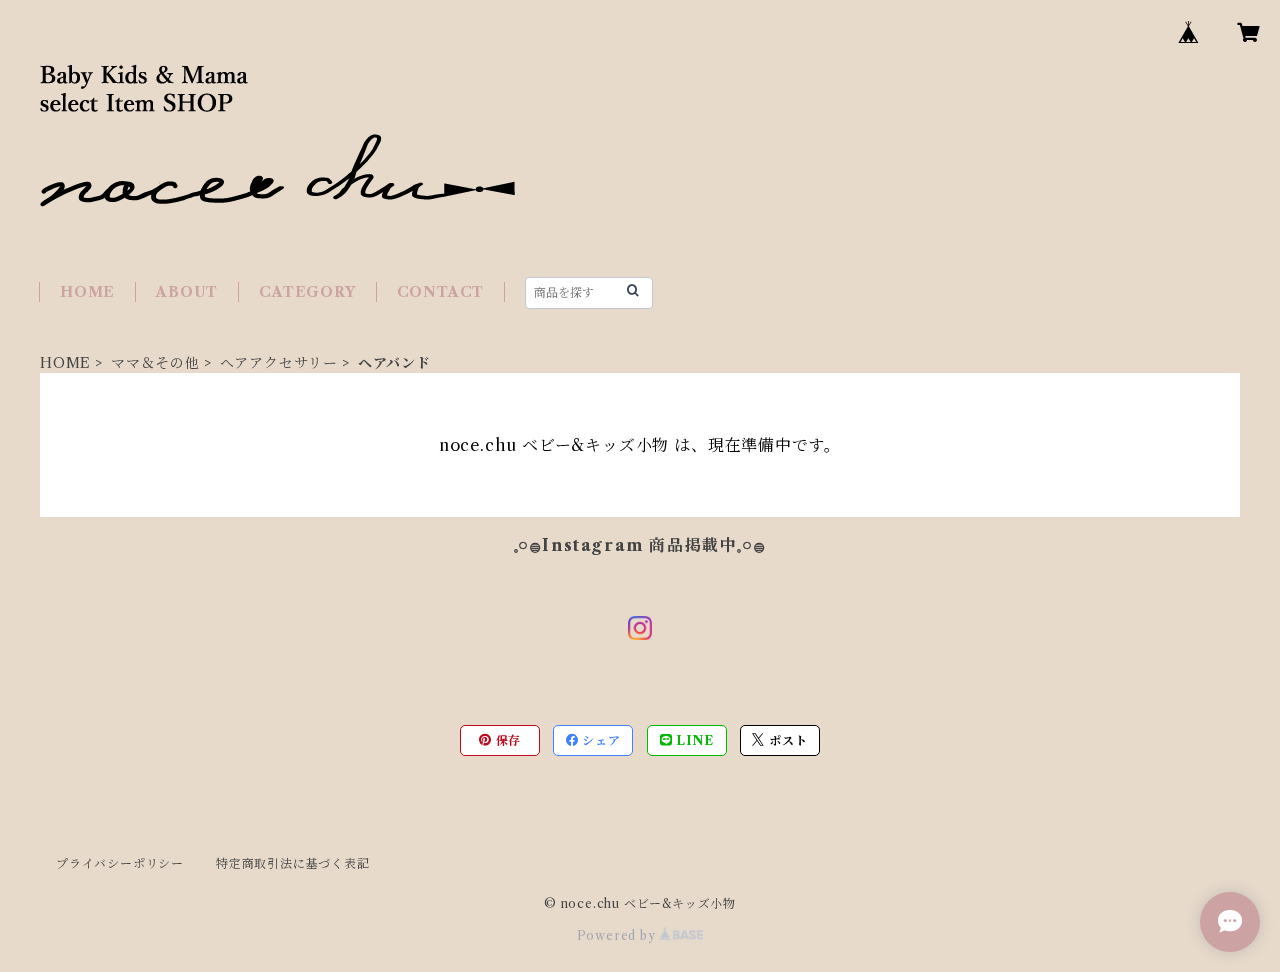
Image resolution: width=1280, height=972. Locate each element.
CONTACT (441, 292)
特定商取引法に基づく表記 (293, 863)
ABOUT (187, 292)
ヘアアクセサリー (279, 363)
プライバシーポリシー (120, 863)
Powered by (618, 935)
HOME (87, 292)
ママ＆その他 (155, 363)
